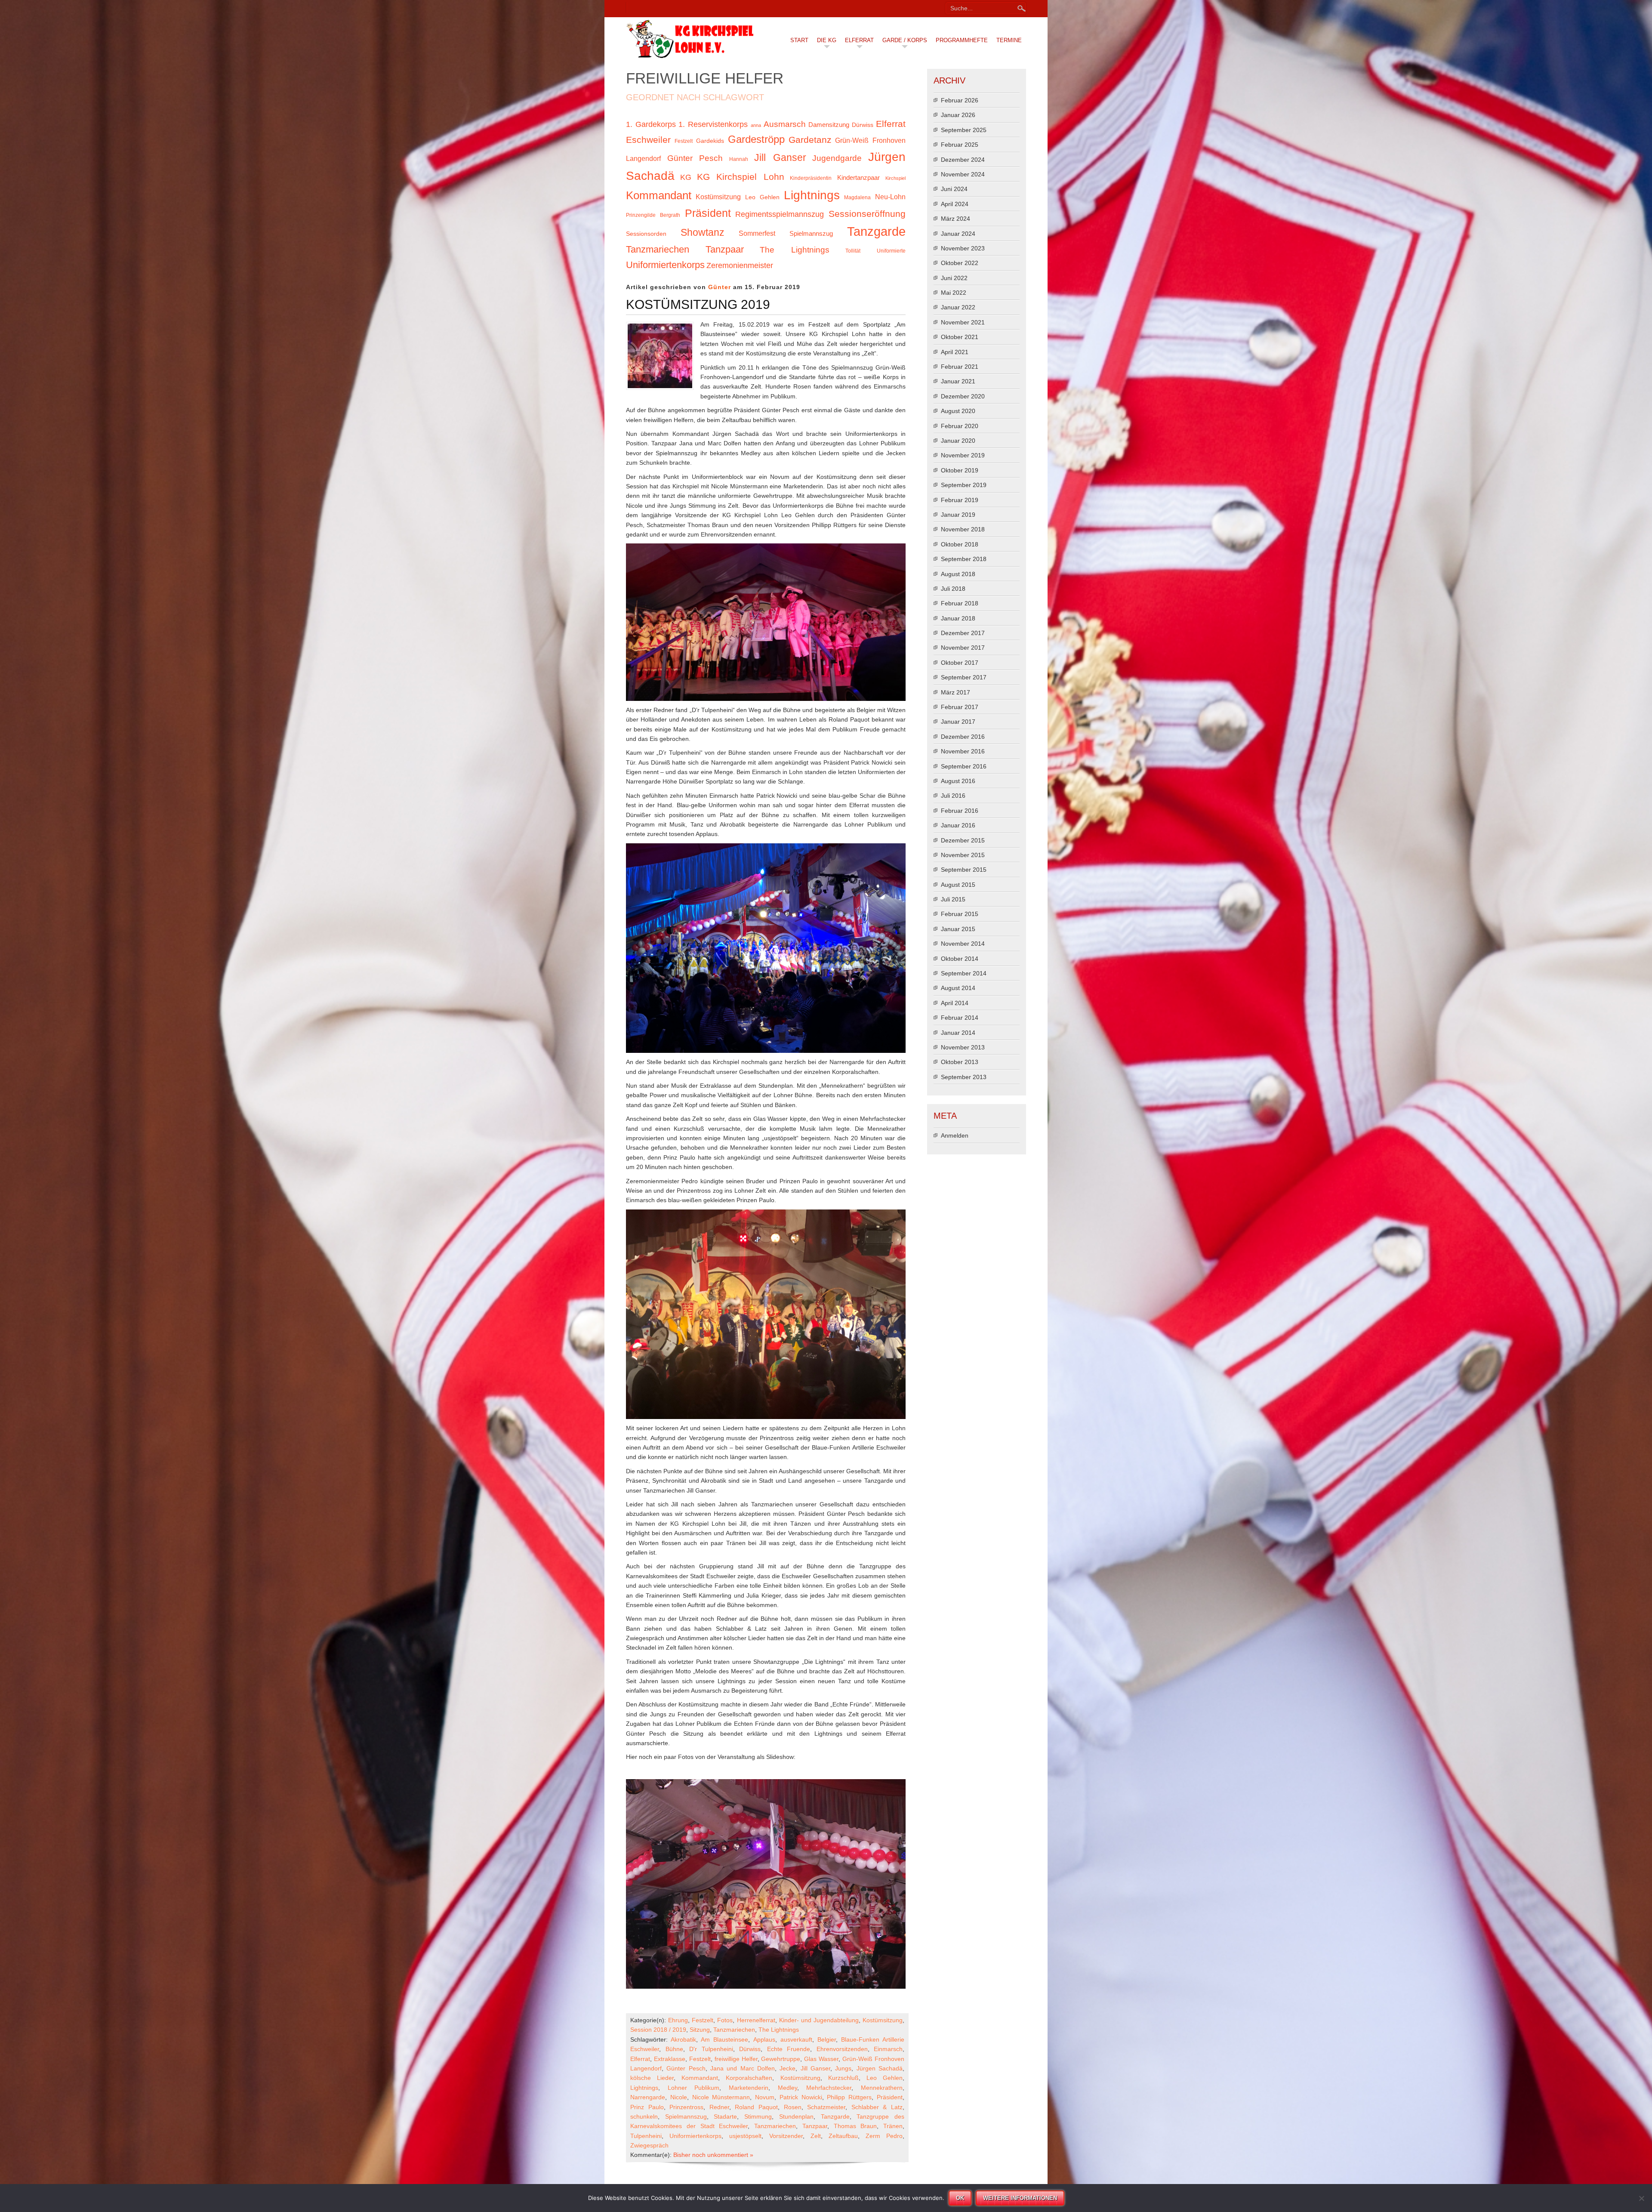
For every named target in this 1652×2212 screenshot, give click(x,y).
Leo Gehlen (762, 197)
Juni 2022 (954, 278)
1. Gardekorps (651, 124)
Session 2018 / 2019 (658, 2030)
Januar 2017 (958, 722)
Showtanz (703, 232)
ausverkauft (796, 2039)
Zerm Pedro (884, 2136)
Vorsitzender (786, 2136)
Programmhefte (962, 40)
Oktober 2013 (960, 1062)
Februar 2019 (960, 500)
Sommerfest (757, 233)
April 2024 (955, 204)
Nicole (679, 2097)
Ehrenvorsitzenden (842, 2049)
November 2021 (963, 322)
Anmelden (955, 1135)
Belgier (827, 2039)
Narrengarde (648, 2097)
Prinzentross (686, 2107)
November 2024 (963, 174)
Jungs (843, 2068)
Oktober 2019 (960, 470)
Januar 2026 (958, 115)
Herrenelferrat (756, 2020)
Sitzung (700, 2030)
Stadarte (725, 2116)
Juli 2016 (953, 796)
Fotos (725, 2020)
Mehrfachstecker (829, 2088)
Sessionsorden (646, 234)
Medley (787, 2088)
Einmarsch (888, 2049)
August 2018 (958, 574)
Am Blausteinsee (724, 2039)
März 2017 (955, 692)
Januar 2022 (958, 307)
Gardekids (710, 141)
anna (756, 125)
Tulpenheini (646, 2136)
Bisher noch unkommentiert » (713, 2155)
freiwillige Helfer (736, 2059)
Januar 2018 (958, 618)
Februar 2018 (960, 603)
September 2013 (964, 1077)
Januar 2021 (958, 381)
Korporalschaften (749, 2078)
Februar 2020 (960, 426)
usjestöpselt (745, 2136)
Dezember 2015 (963, 840)
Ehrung (678, 2020)
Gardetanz (810, 140)
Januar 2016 (958, 825)
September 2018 (964, 559)
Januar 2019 (958, 515)
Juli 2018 (953, 589)
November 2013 (963, 1047)
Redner (719, 2107)
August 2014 (958, 988)
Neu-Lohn (890, 197)
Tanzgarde (876, 231)
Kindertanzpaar (858, 178)
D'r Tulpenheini (711, 2049)
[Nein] (1641, 2198)
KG (686, 177)
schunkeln (644, 2116)
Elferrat (859, 40)
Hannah (739, 159)
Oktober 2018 (960, 544)
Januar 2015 (958, 929)
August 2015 (958, 885)
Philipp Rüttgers (849, 2097)
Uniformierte (891, 251)
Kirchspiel (895, 178)
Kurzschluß (843, 2078)
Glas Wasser (821, 2059)
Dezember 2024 (963, 160)
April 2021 (955, 352)
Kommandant (659, 195)
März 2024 (955, 219)
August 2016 (958, 781)
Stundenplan (796, 2116)
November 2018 (963, 529)
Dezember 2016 (963, 737)
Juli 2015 (953, 899)
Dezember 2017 (963, 633)
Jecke (787, 2068)
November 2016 (963, 751)
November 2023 (963, 248)
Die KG (827, 40)
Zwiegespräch (649, 2145)
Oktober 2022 (960, 263)
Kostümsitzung (718, 197)
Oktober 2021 (960, 337)
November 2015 (963, 855)
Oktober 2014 (960, 959)
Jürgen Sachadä (880, 2068)
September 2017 (964, 677)
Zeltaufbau (843, 2136)
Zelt (816, 2136)
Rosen (793, 2107)
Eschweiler (648, 140)
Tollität (853, 251)
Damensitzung (829, 125)
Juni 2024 (954, 189)
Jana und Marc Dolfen (743, 2068)
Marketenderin (749, 2088)
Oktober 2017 (960, 663)
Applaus (764, 2039)
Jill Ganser (780, 157)
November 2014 (963, 944)
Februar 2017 (960, 707)
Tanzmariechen (658, 249)
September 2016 (964, 766)
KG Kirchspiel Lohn (740, 177)
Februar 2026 (960, 100)
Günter (720, 287)
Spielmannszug (811, 234)
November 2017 (963, 648)
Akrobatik (683, 2039)
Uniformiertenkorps (665, 265)
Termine (1009, 40)
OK (960, 2198)
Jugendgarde (837, 158)
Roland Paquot (756, 2107)
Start (799, 40)
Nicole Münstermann (721, 2097)
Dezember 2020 (963, 396)
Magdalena (857, 197)
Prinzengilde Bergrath (653, 215)
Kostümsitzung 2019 (698, 304)
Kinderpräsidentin (811, 178)
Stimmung (758, 2116)
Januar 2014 (958, 1033)
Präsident (708, 213)
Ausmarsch (785, 124)
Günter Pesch (695, 158)
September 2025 (964, 130)
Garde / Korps (905, 40)
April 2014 (955, 1003)
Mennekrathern (882, 2088)
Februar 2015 (960, 914)
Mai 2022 (954, 293)
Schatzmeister (826, 2107)
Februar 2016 (960, 811)
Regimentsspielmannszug (780, 214)
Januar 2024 (958, 234)
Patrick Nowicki (801, 2097)
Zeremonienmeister (740, 265)
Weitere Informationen (1020, 2198)
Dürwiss (863, 125)
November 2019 (963, 455)
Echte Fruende (789, 2049)
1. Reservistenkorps (713, 124)
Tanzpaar (725, 249)
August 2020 (958, 411)
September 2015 (964, 870)
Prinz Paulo (647, 2107)
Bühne (674, 2049)
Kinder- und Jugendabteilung (819, 2020)
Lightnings (812, 195)
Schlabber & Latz (877, 2107)
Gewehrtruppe (781, 2059)
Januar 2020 (958, 441)
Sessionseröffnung (867, 214)
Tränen (893, 2126)
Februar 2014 (960, 1018)
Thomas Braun (855, 2126)
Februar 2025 (960, 145)
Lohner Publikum (694, 2088)
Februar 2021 (960, 367)
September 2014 (964, 973)
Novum (765, 2097)
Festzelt (684, 141)
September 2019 (964, 485)
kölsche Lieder (652, 2078)
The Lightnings (795, 250)
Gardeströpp (756, 139)
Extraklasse (670, 2059)
